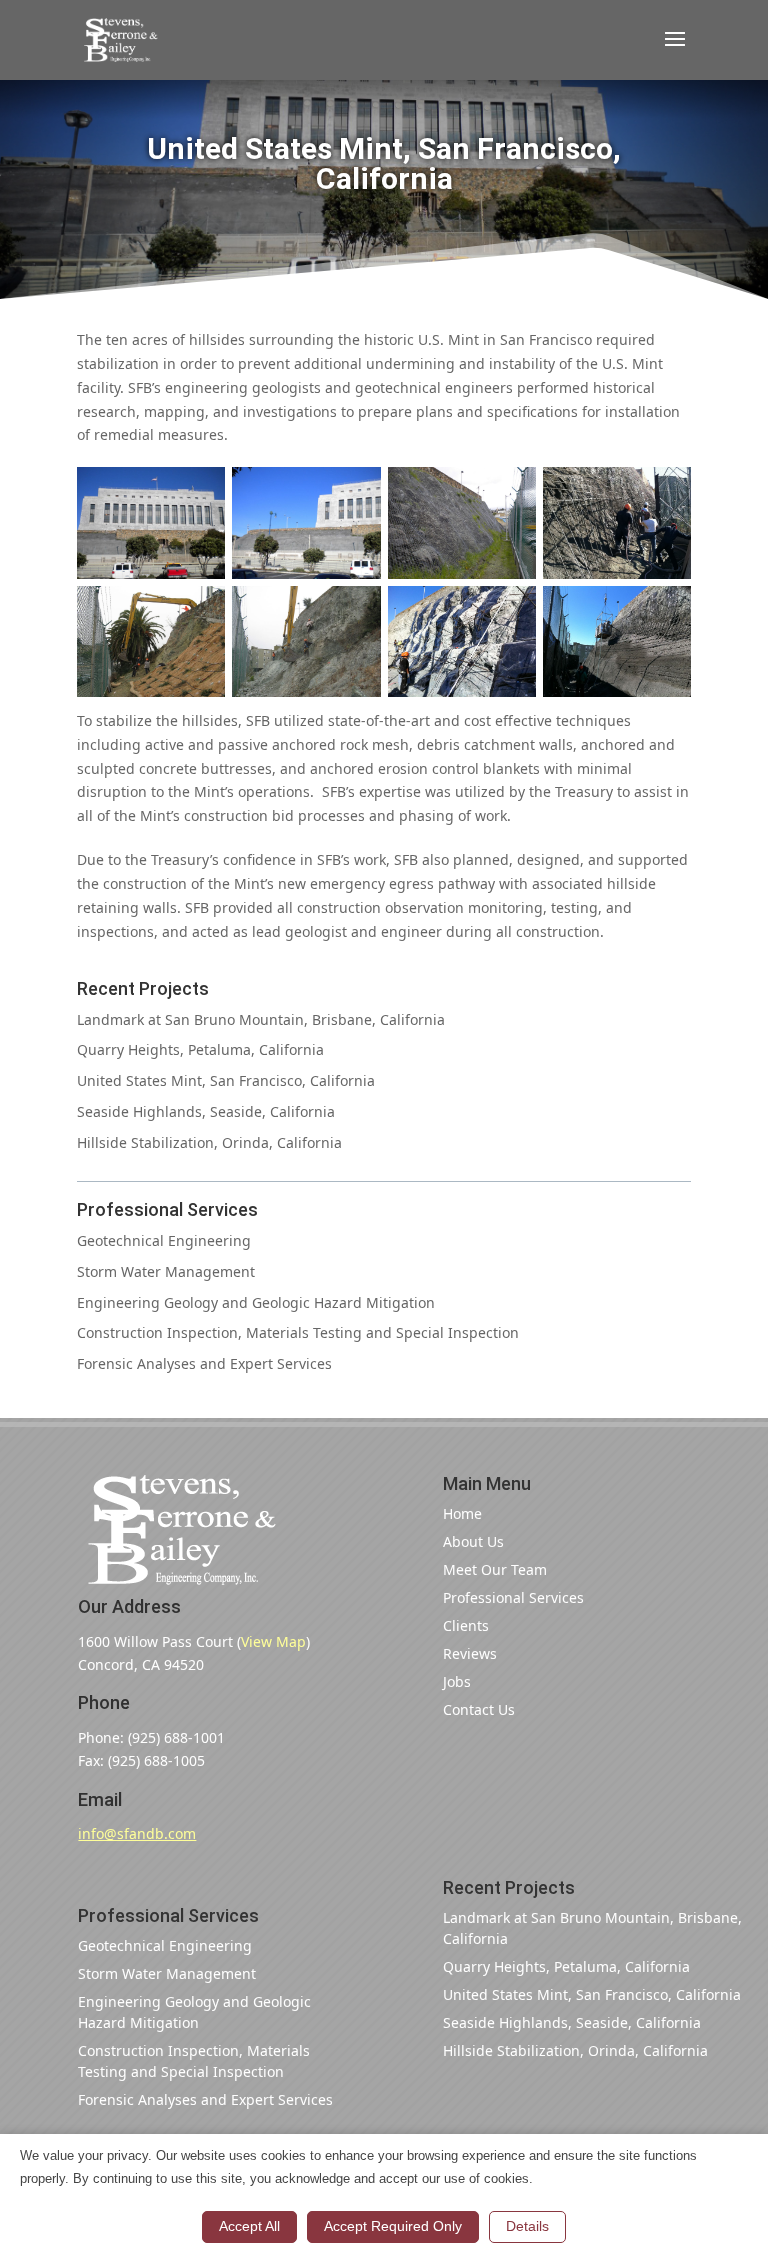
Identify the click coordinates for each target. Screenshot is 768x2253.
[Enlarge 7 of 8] (510, 612)
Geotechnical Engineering (164, 1240)
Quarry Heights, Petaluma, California (200, 1049)
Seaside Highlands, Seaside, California (206, 1111)
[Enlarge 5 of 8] (199, 612)
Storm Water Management (166, 1271)
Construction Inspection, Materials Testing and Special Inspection (298, 1332)
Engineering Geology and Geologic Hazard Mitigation (256, 1302)
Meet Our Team (495, 1569)
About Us (473, 1541)
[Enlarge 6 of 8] (355, 612)
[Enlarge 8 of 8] (665, 612)
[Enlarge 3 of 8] (510, 493)
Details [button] (527, 2226)
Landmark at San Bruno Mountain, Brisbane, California (261, 1019)
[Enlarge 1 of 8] (199, 493)
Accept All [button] (249, 2226)
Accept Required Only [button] (393, 2226)
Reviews (470, 1653)
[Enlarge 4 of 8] (665, 493)
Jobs (457, 1681)
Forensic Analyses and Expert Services (204, 1363)
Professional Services (513, 1597)
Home (462, 1513)
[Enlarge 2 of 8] (355, 493)
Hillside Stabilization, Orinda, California (209, 1142)
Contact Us (479, 1709)
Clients (466, 1625)
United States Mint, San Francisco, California (226, 1080)
